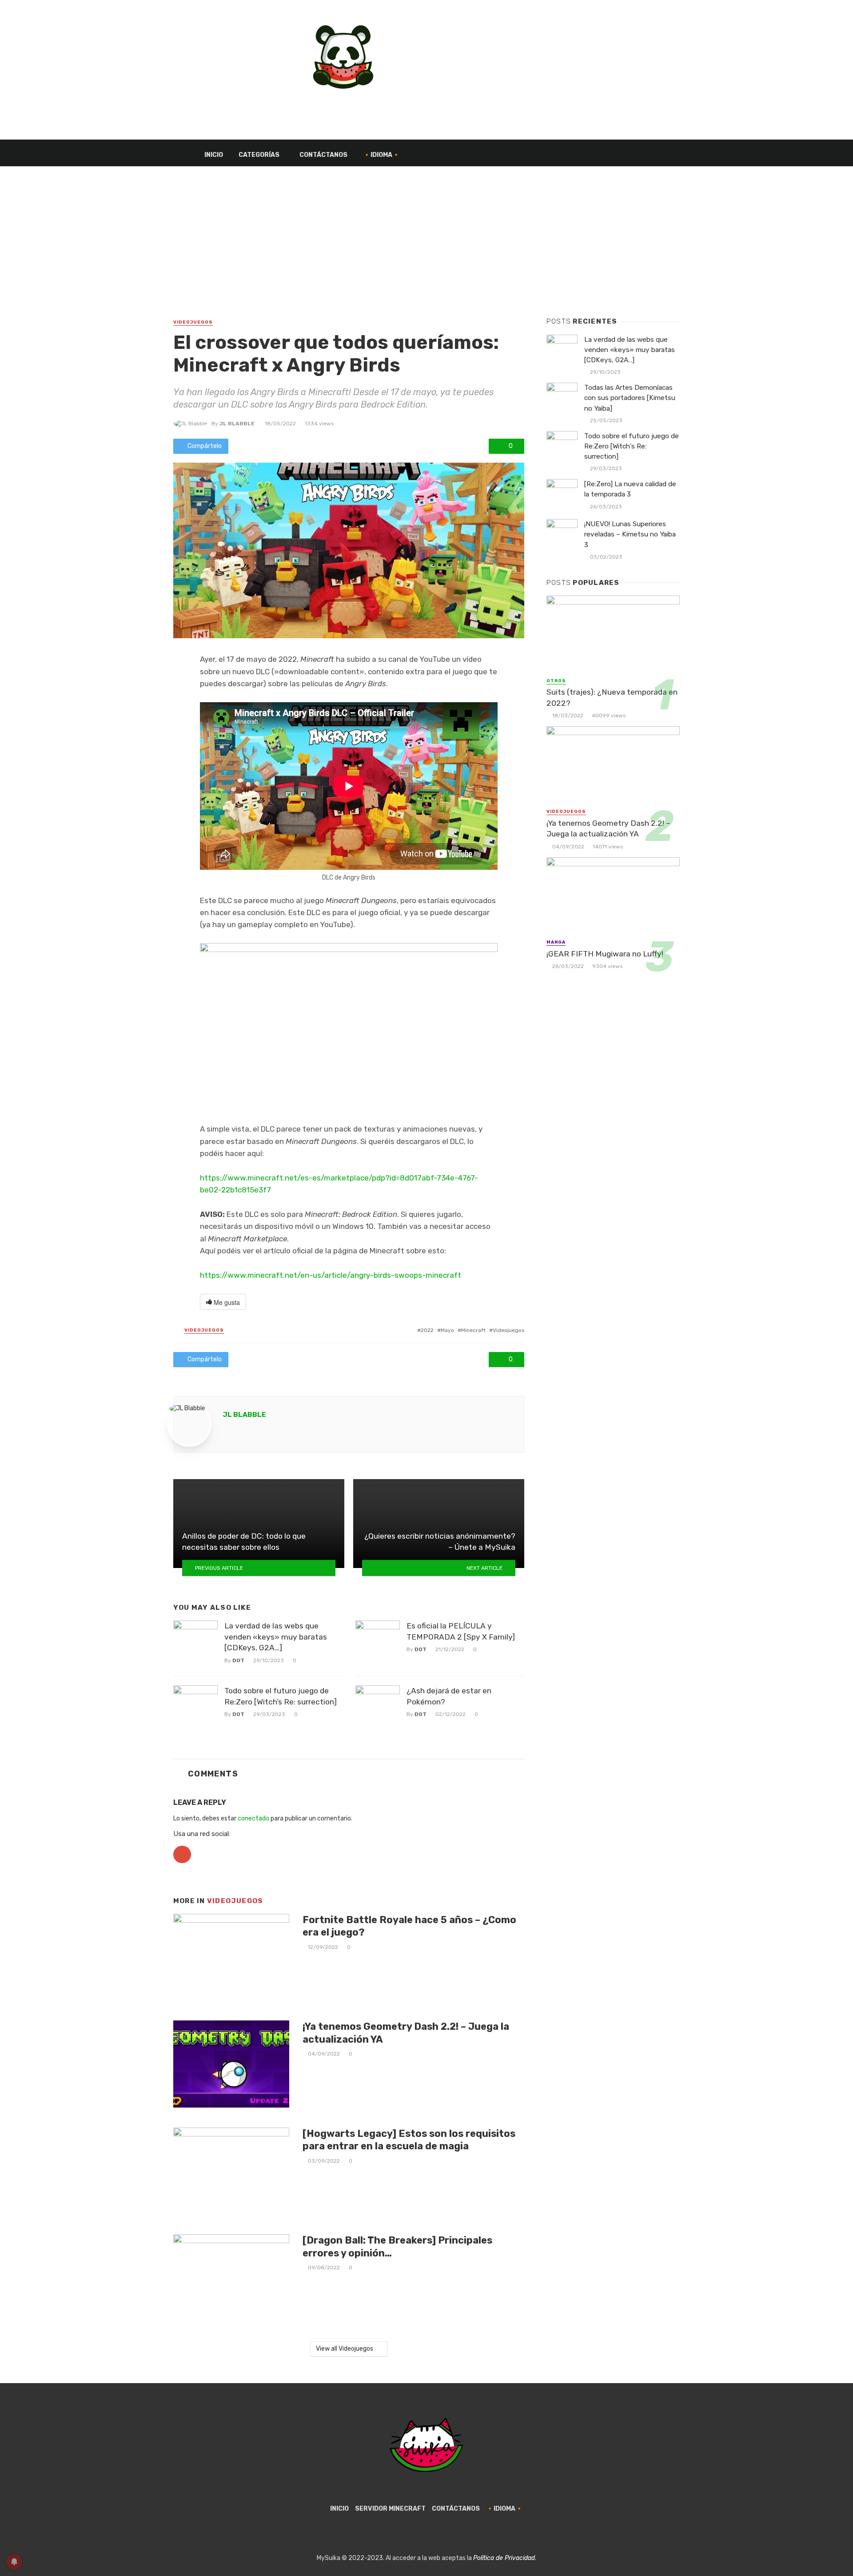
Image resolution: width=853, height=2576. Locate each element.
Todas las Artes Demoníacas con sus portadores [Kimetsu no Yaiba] (630, 398)
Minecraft (473, 1330)
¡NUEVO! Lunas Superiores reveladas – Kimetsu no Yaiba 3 (630, 534)
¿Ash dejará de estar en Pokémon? (449, 1696)
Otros (556, 681)
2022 (427, 1330)
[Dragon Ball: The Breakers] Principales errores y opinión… (397, 2246)
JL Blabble (237, 424)
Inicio (214, 155)
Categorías (259, 155)
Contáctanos (323, 155)
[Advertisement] (426, 251)
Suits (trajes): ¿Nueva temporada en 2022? (612, 698)
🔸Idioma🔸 (381, 155)
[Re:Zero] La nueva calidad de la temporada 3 (630, 489)
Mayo (447, 1330)
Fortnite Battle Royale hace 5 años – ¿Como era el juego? (409, 1926)
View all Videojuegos (345, 2349)
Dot (238, 1660)
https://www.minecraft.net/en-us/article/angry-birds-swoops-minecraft (331, 1275)
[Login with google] (182, 1866)
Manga (556, 942)
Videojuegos (193, 322)
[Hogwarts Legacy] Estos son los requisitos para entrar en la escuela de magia (409, 2140)
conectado (253, 1818)
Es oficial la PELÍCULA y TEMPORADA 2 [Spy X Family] (461, 1631)
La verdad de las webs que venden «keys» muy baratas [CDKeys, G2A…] (276, 1637)
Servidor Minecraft (390, 2509)
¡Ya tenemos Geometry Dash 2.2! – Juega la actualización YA (406, 2033)
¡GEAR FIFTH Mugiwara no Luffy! (605, 954)
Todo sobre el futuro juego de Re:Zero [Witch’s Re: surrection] (281, 1696)
